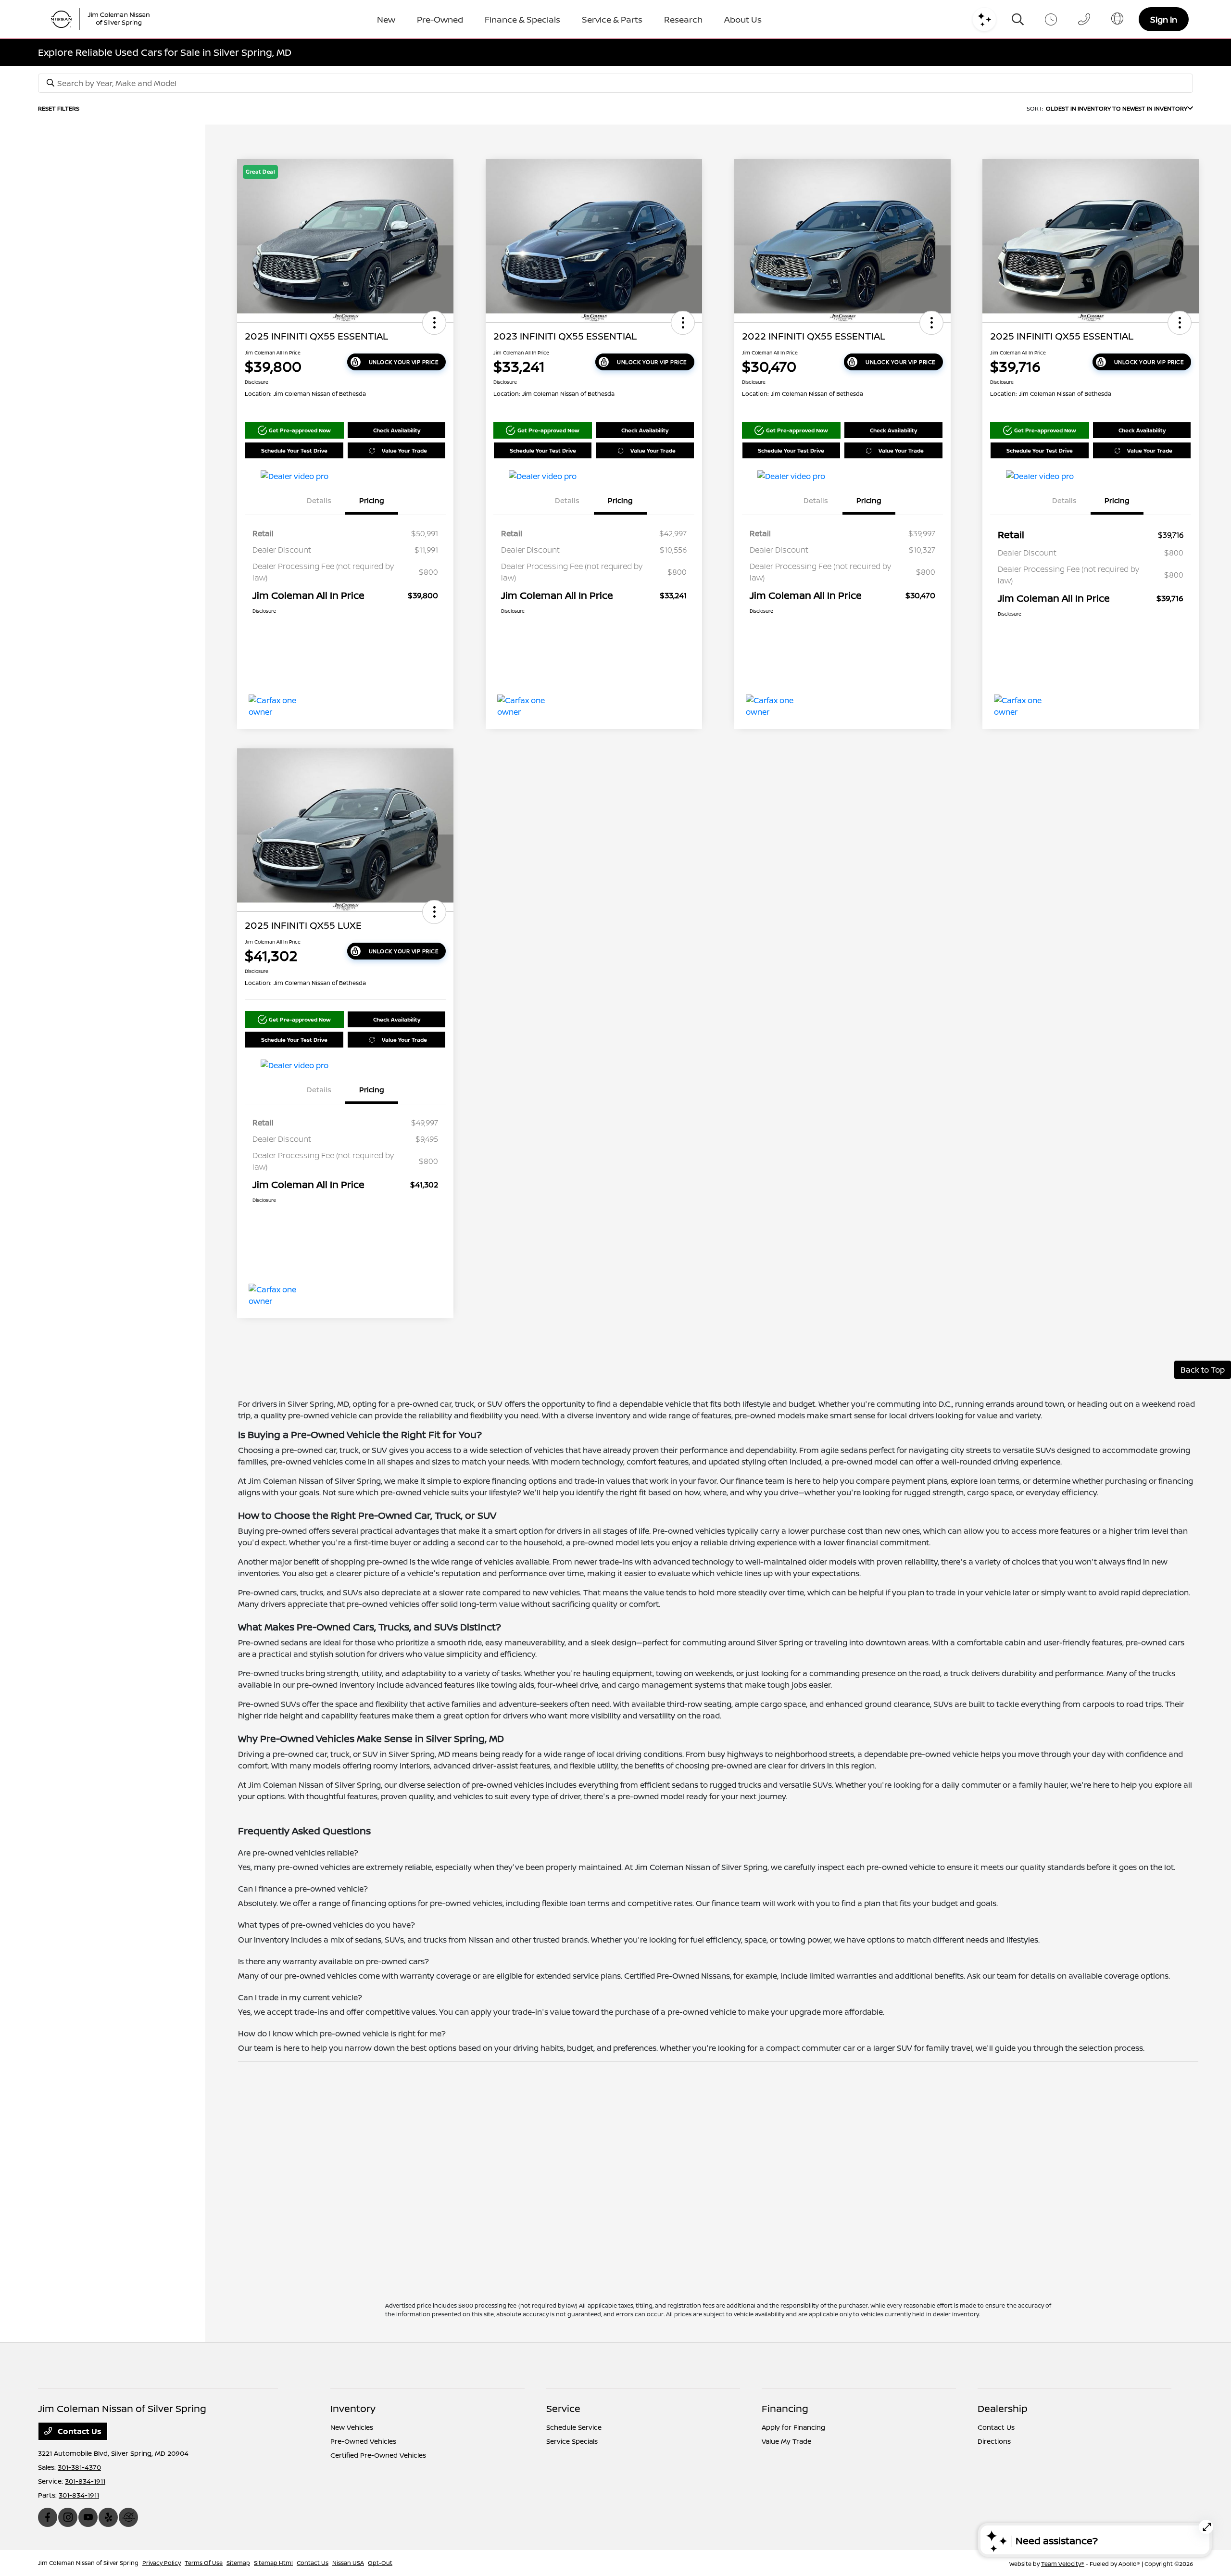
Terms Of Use (204, 2563)
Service (563, 2408)
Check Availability (397, 430)
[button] (434, 323)
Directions (994, 2441)
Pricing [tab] (372, 500)
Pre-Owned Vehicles (363, 2441)
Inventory (353, 2408)
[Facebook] (48, 2517)
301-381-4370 (79, 2467)
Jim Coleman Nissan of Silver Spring (88, 2563)
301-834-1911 (85, 2481)
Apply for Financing (793, 2427)
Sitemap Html (273, 2563)
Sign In (1164, 19)
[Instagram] (68, 2517)
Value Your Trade (404, 450)
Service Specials (572, 2441)
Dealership (1003, 2408)
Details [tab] (319, 500)
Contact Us (79, 2431)
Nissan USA (348, 2563)
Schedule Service (574, 2427)
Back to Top (1203, 1370)
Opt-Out (380, 2563)
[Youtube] (88, 2517)
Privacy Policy (162, 2563)
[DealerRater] (128, 2517)
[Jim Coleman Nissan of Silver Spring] (104, 19)
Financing (785, 2408)
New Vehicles (352, 2427)
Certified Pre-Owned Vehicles (378, 2455)
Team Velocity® (1063, 2564)
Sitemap (238, 2563)
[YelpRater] (108, 2517)
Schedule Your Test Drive (294, 450)
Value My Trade (786, 2441)
